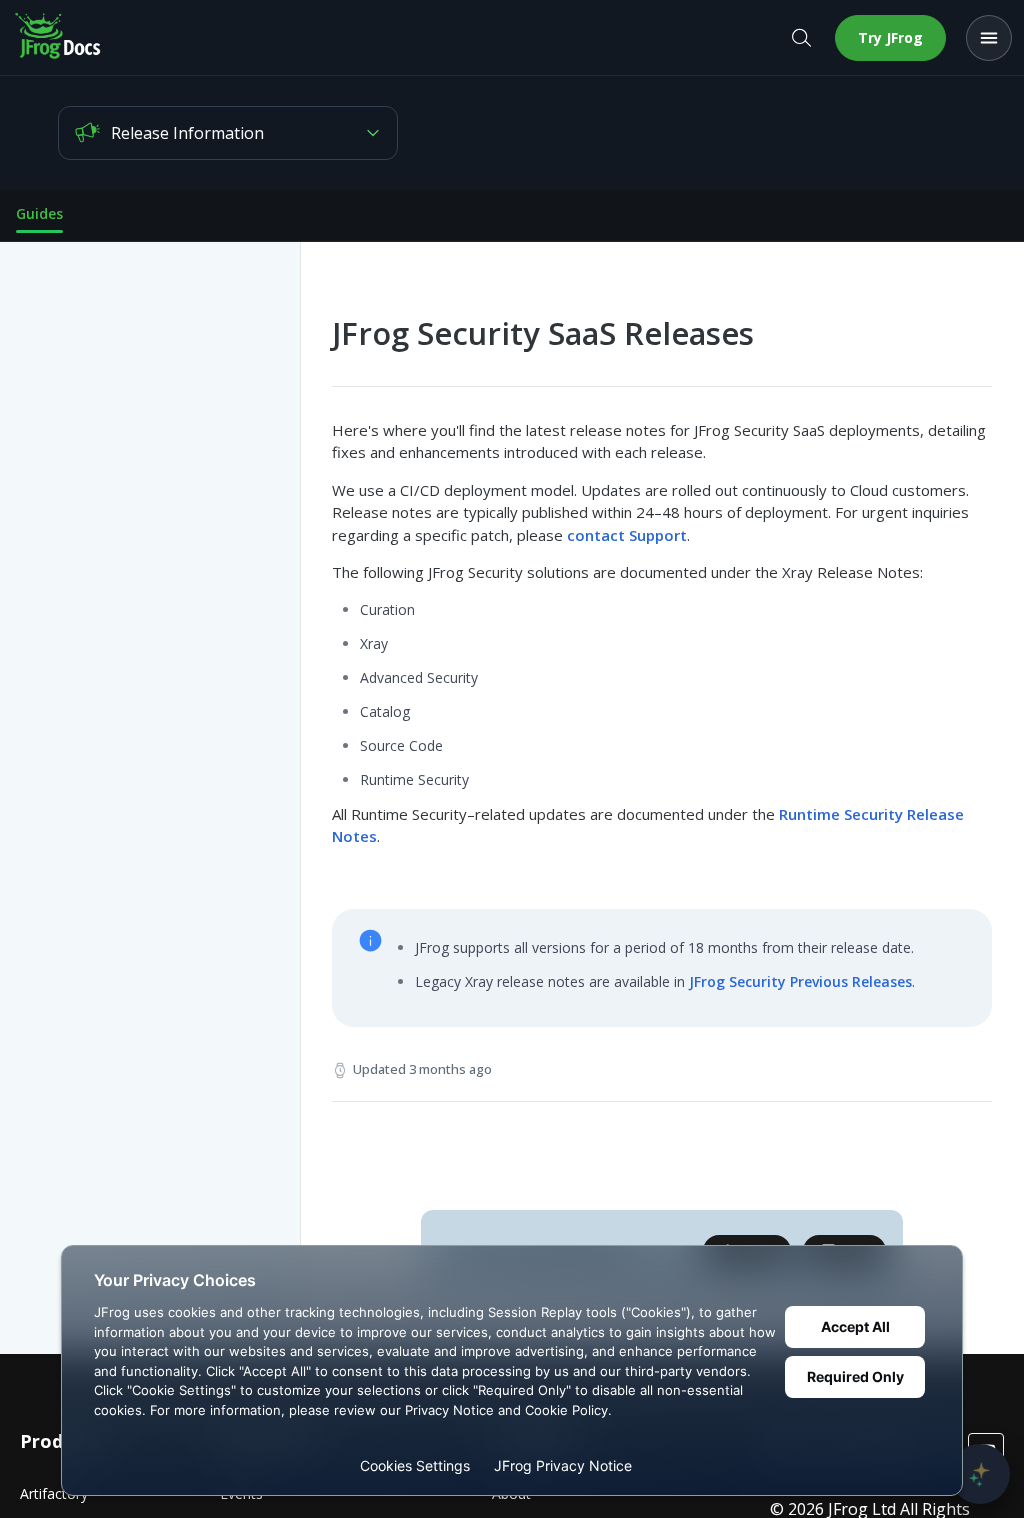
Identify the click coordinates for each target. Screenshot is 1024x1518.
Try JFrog (890, 37)
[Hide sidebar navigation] (296, 798)
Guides (39, 213)
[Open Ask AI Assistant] (980, 1474)
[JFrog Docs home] (59, 38)
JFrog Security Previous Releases (800, 981)
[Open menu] (989, 38)
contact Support (627, 535)
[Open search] (801, 38)
